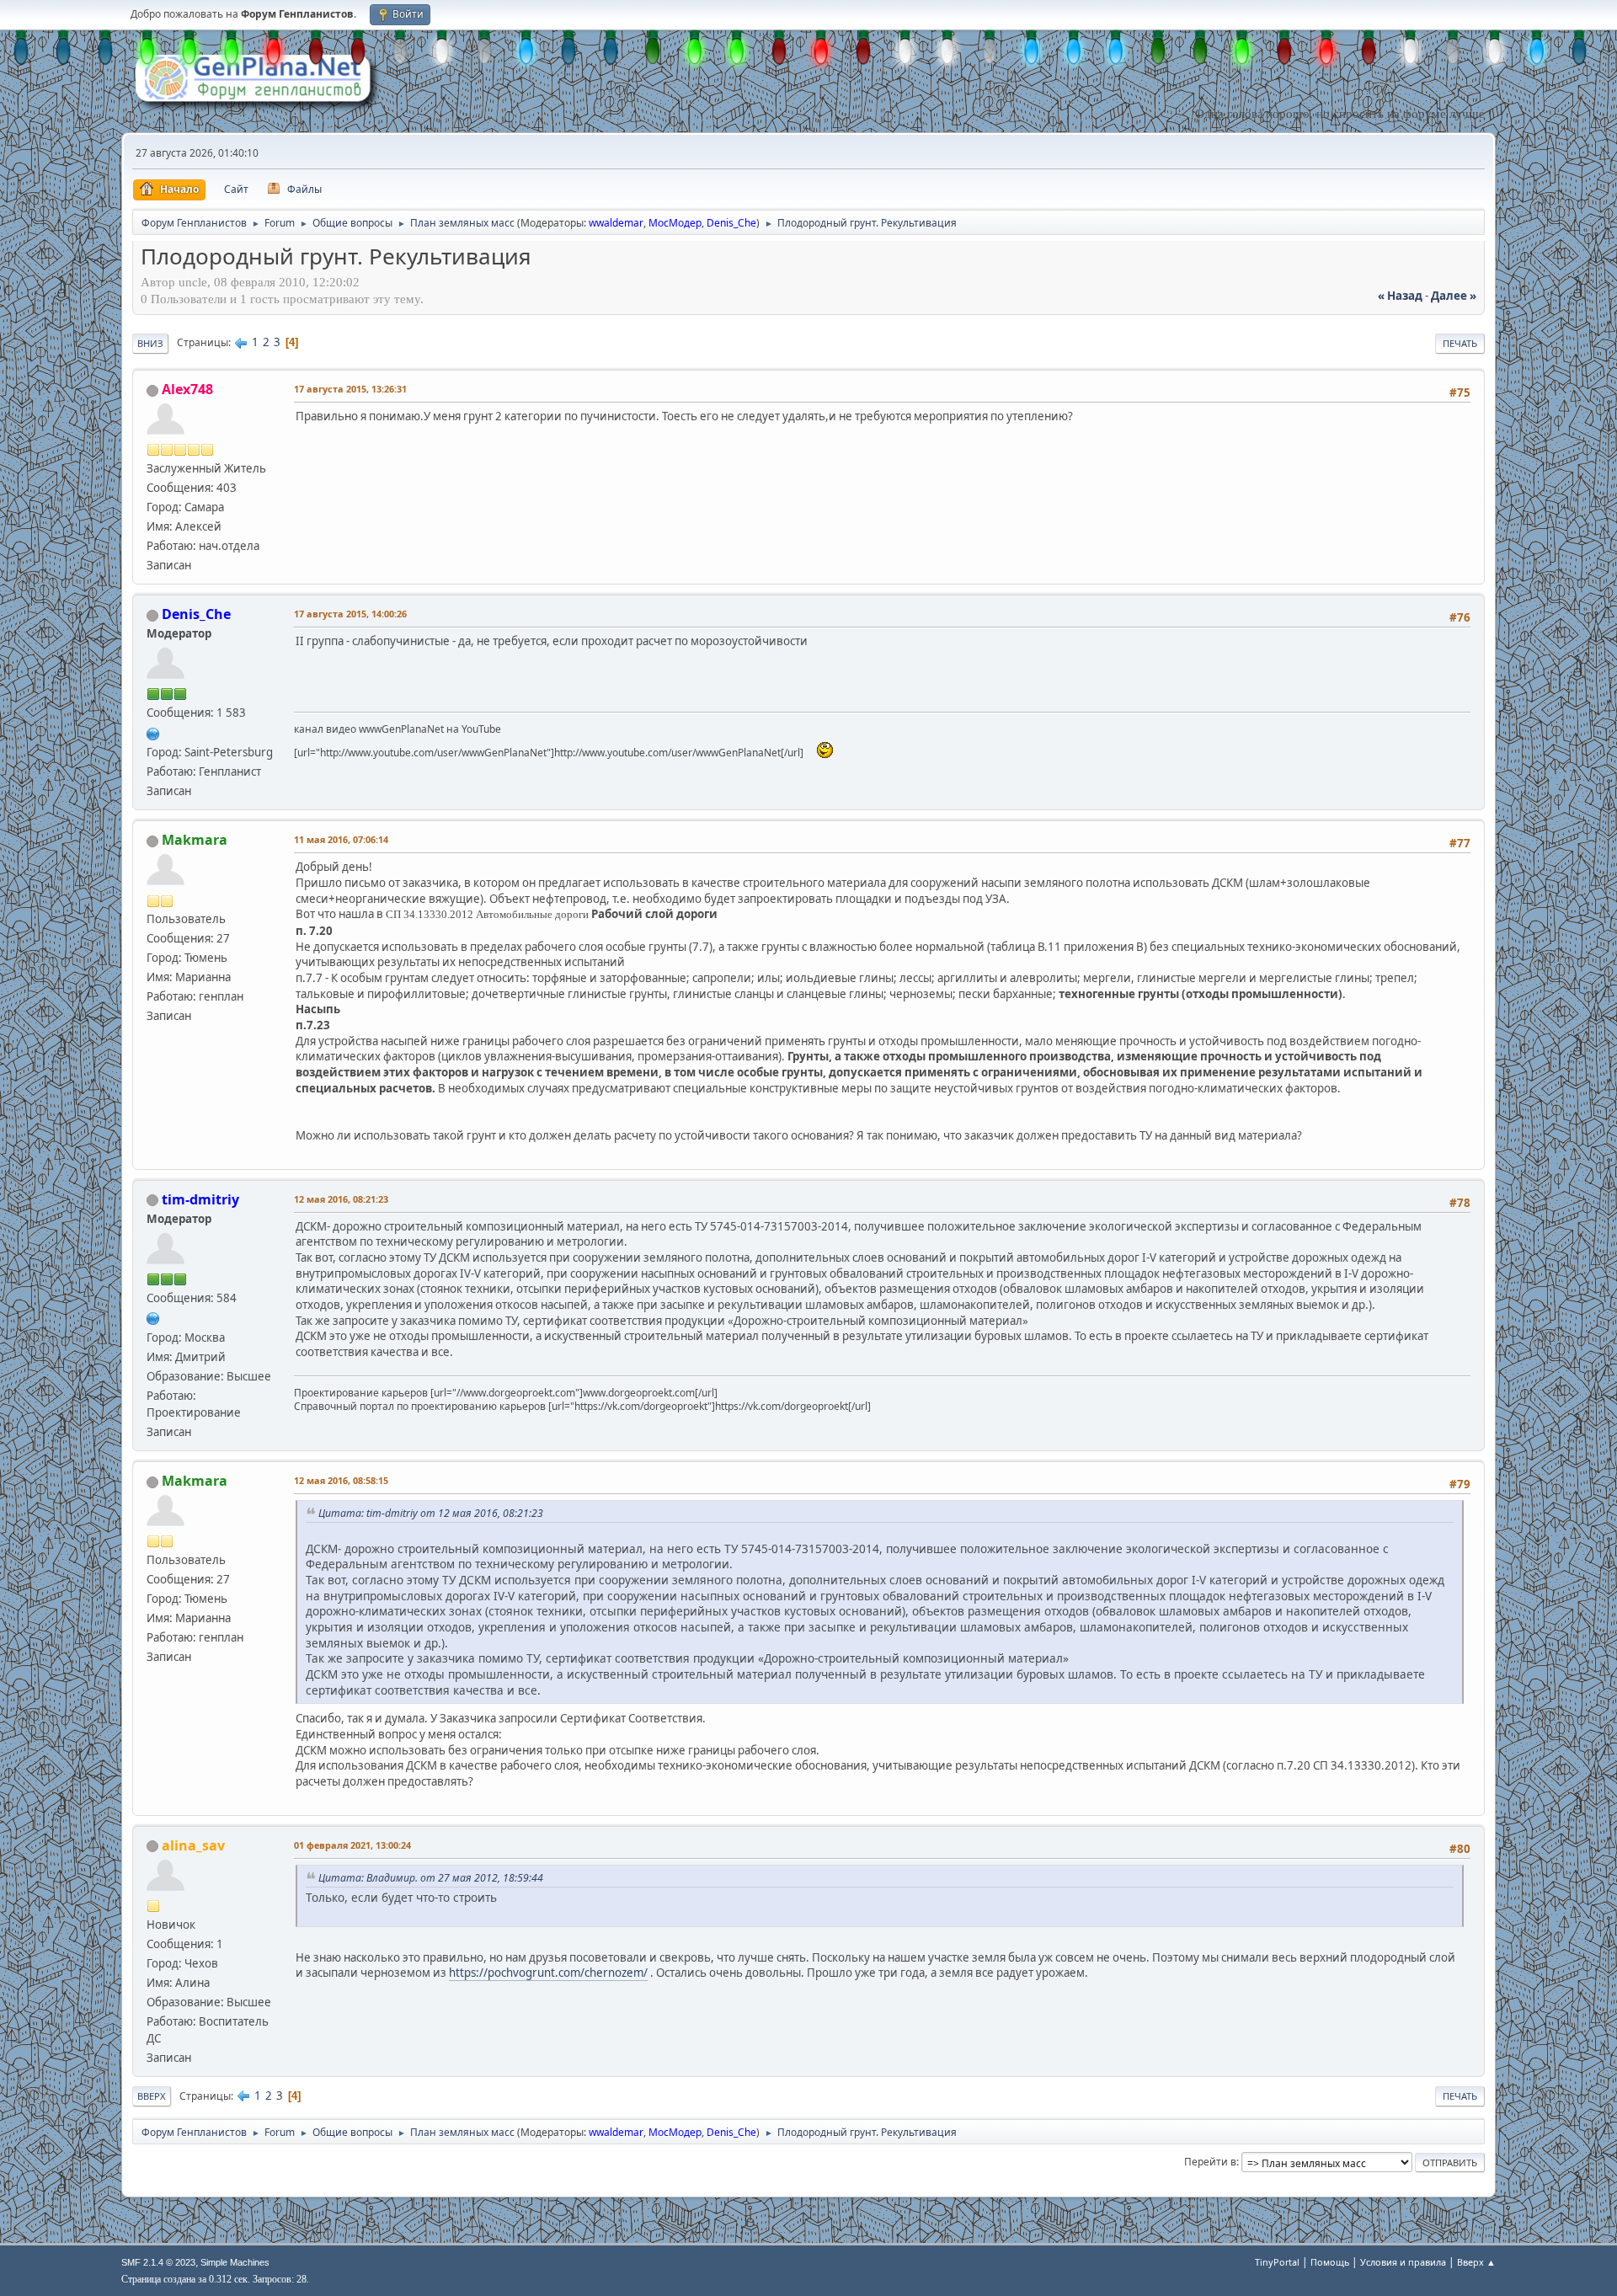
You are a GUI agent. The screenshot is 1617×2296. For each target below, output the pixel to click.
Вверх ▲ (1476, 2262)
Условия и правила (1403, 2262)
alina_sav (193, 1845)
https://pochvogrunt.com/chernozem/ (548, 1973)
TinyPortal (1277, 2262)
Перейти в (1210, 2162)
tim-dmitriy (200, 1199)
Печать (1460, 343)
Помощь (1330, 2262)
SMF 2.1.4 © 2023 (158, 2262)
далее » (1454, 296)
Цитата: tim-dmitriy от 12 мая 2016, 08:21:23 (431, 1513)
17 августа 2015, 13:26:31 (350, 389)
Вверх (152, 2096)
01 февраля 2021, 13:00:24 (352, 1845)
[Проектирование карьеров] (153, 1317)
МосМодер (675, 223)
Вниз (150, 343)
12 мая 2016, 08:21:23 (341, 1199)
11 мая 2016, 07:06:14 (341, 839)
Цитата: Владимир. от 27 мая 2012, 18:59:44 (431, 1878)
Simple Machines (235, 2262)
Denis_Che (731, 223)
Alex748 (187, 389)
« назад (1400, 296)
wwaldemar (616, 223)
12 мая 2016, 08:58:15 (341, 1480)
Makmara (195, 840)
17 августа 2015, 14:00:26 (350, 614)
